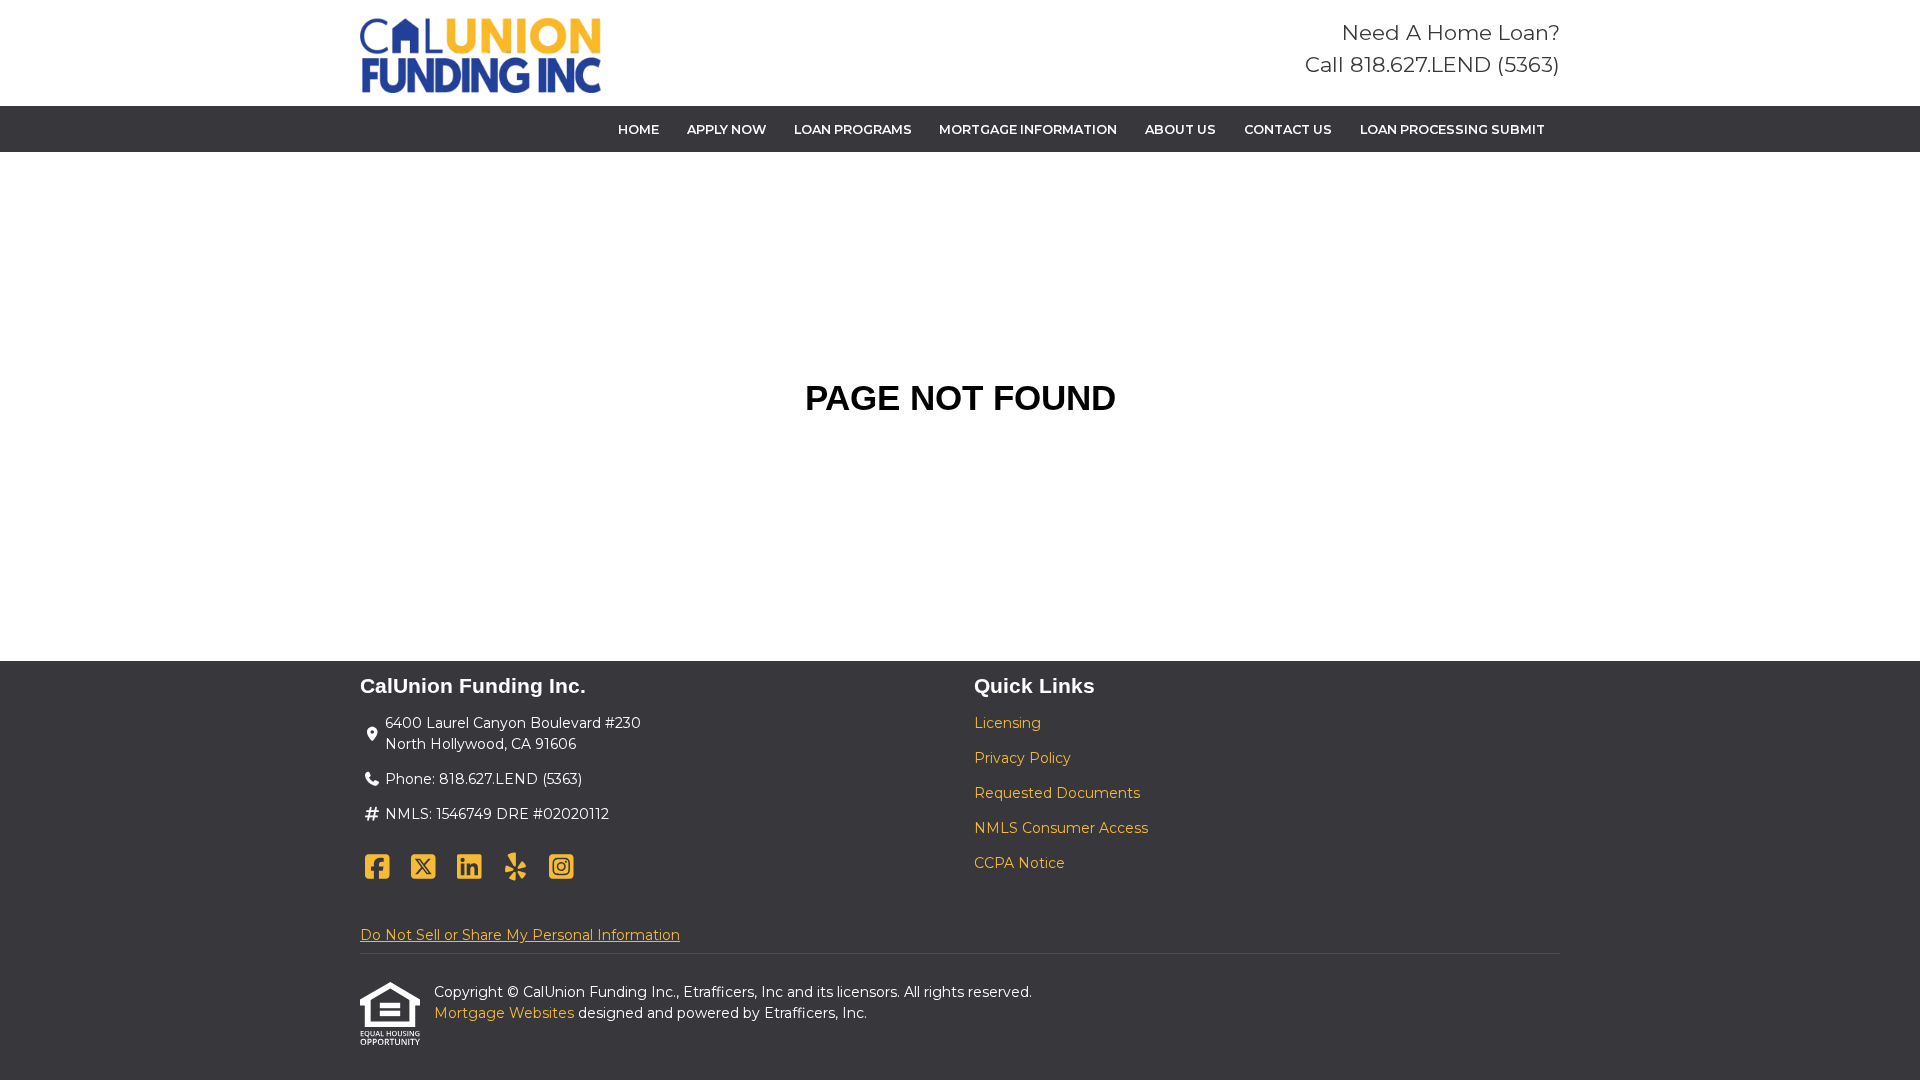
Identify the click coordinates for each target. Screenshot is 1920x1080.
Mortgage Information (1028, 129)
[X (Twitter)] (423, 868)
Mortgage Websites (506, 1013)
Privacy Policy (1022, 758)
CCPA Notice (1019, 863)
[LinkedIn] (469, 868)
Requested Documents (1057, 793)
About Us (1180, 129)
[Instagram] (561, 868)
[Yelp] (515, 868)
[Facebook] (377, 868)
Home (638, 129)
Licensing (1007, 723)
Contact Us (1288, 129)
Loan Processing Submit (1452, 129)
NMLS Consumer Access (1061, 828)
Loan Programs (853, 129)
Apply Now (726, 129)
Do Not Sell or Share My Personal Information (520, 935)
